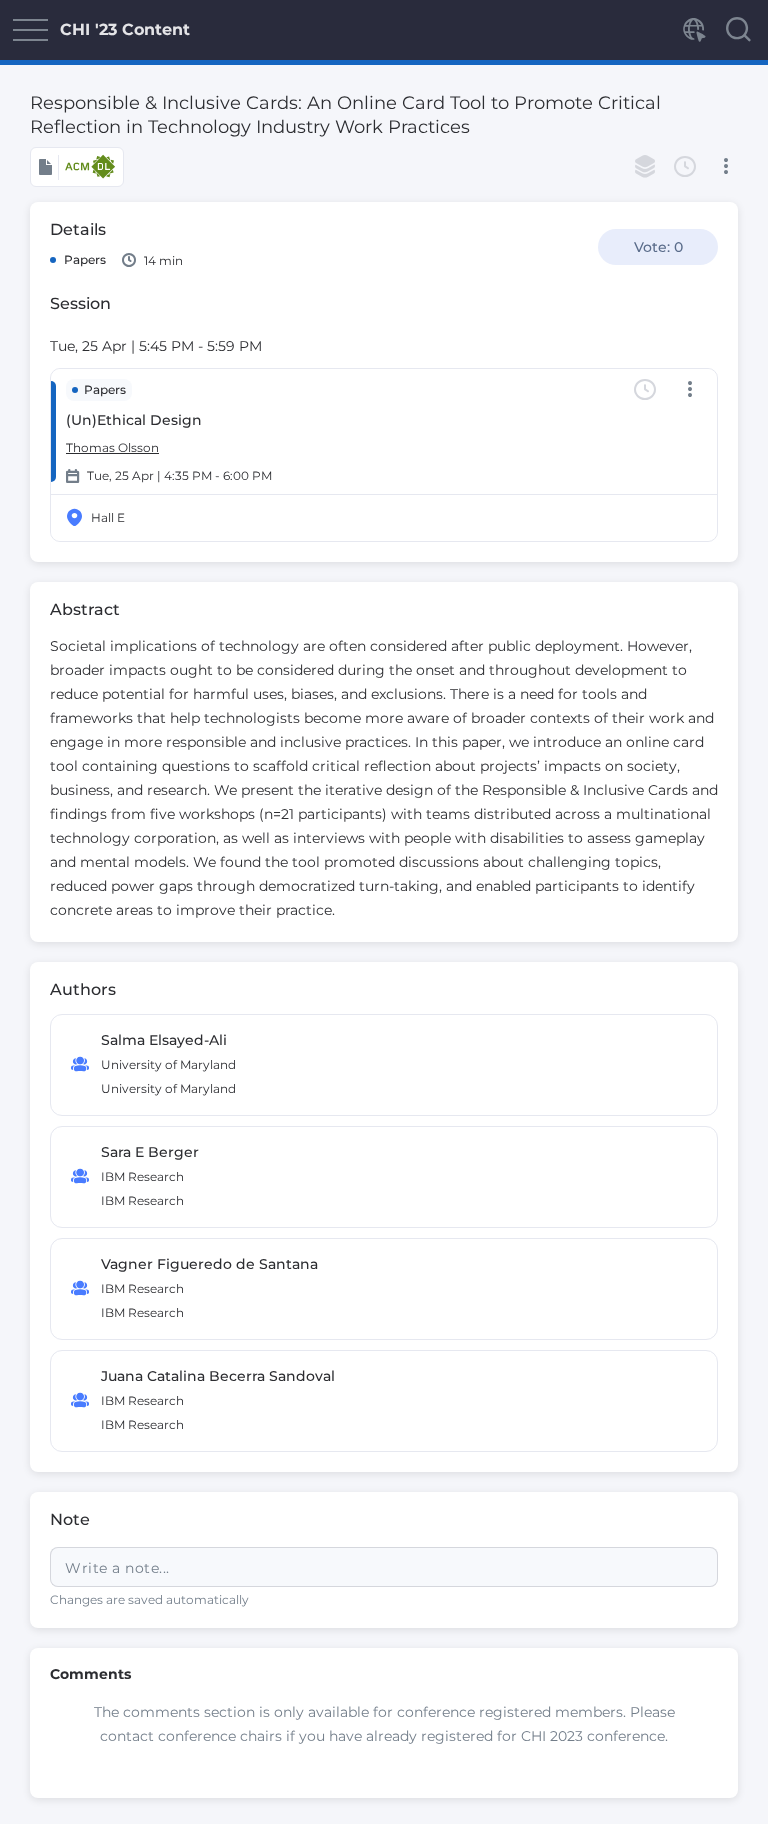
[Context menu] (725, 167)
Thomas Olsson (112, 447)
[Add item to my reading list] (645, 167)
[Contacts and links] (693, 30)
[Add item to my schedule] (685, 167)
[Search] (738, 30)
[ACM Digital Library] (77, 167)
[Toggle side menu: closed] (30, 30)
